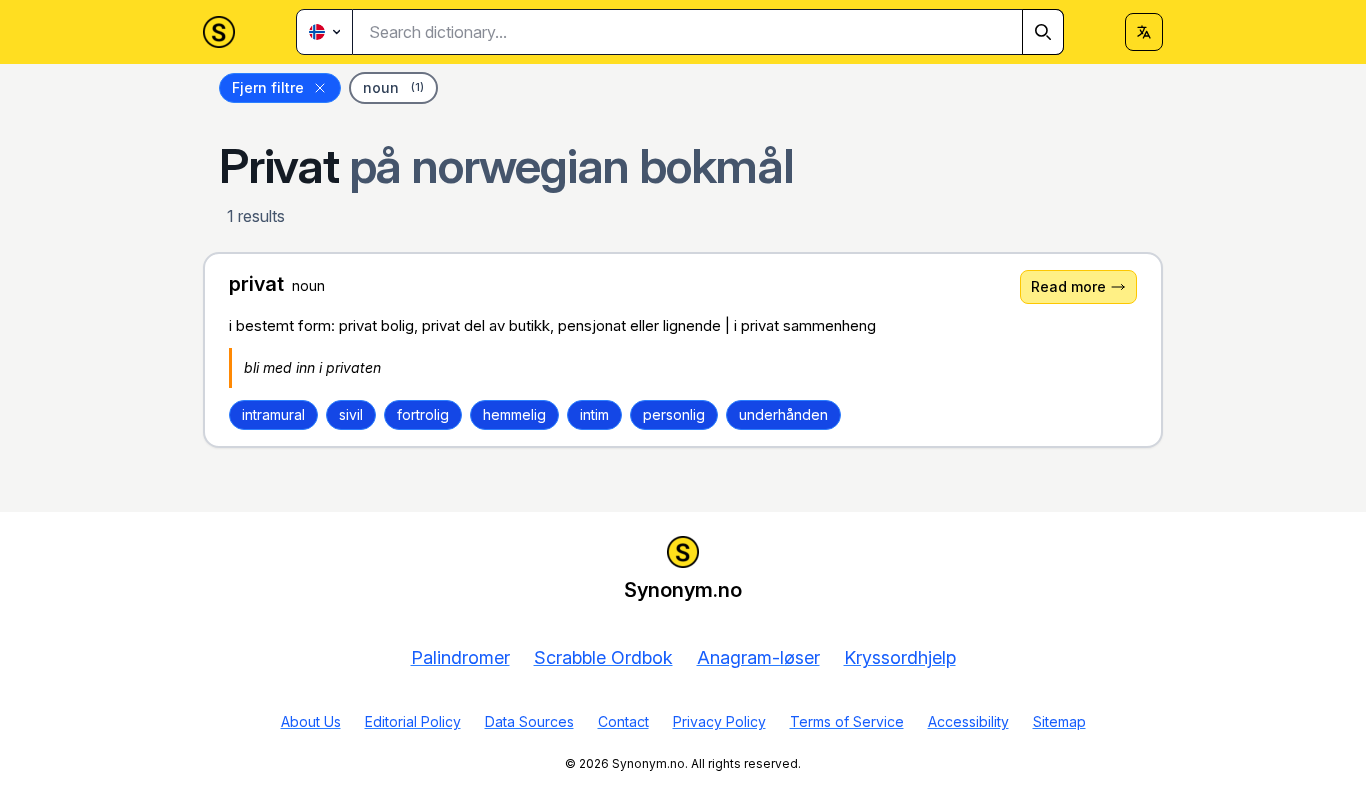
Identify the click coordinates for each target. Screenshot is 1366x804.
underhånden (783, 414)
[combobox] (708, 32)
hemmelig (514, 414)
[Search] (1043, 32)
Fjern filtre (268, 87)
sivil (351, 414)
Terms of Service (847, 721)
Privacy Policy (719, 721)
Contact (623, 721)
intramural (273, 414)
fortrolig (423, 414)
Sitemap (1059, 721)
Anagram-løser (758, 657)
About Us (311, 721)
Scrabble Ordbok (603, 657)
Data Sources (529, 721)
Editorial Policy (413, 721)
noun (393, 87)
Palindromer (460, 657)
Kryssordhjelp (900, 657)
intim (594, 414)
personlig (674, 414)
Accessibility (968, 721)
